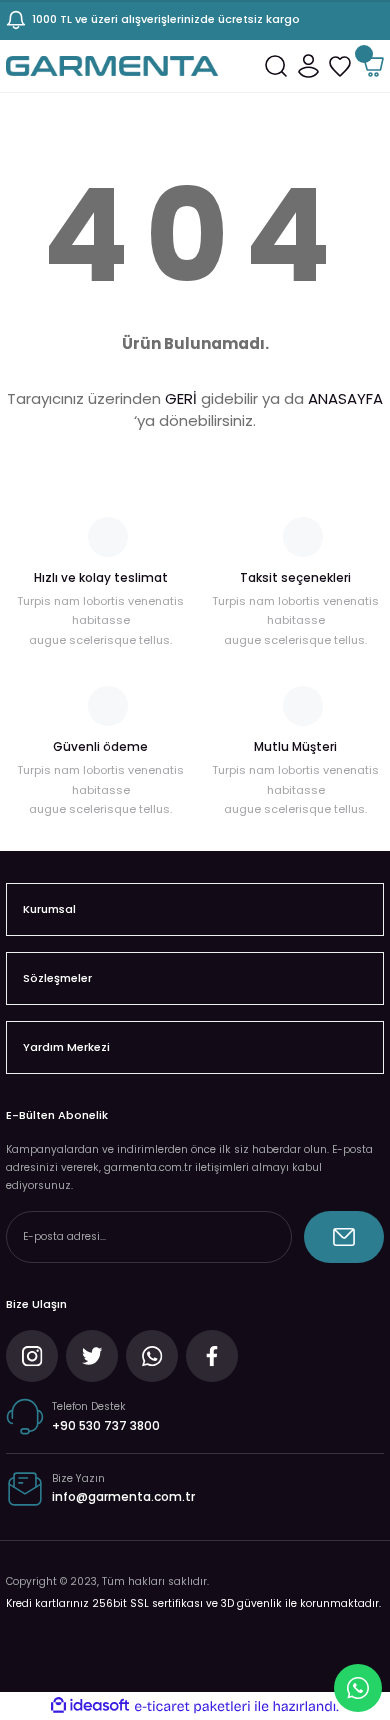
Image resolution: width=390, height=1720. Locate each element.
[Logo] (112, 65)
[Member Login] (308, 66)
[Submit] (344, 1237)
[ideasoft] (90, 1706)
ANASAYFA (345, 398)
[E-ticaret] (192, 1706)
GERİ (181, 398)
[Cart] (372, 66)
